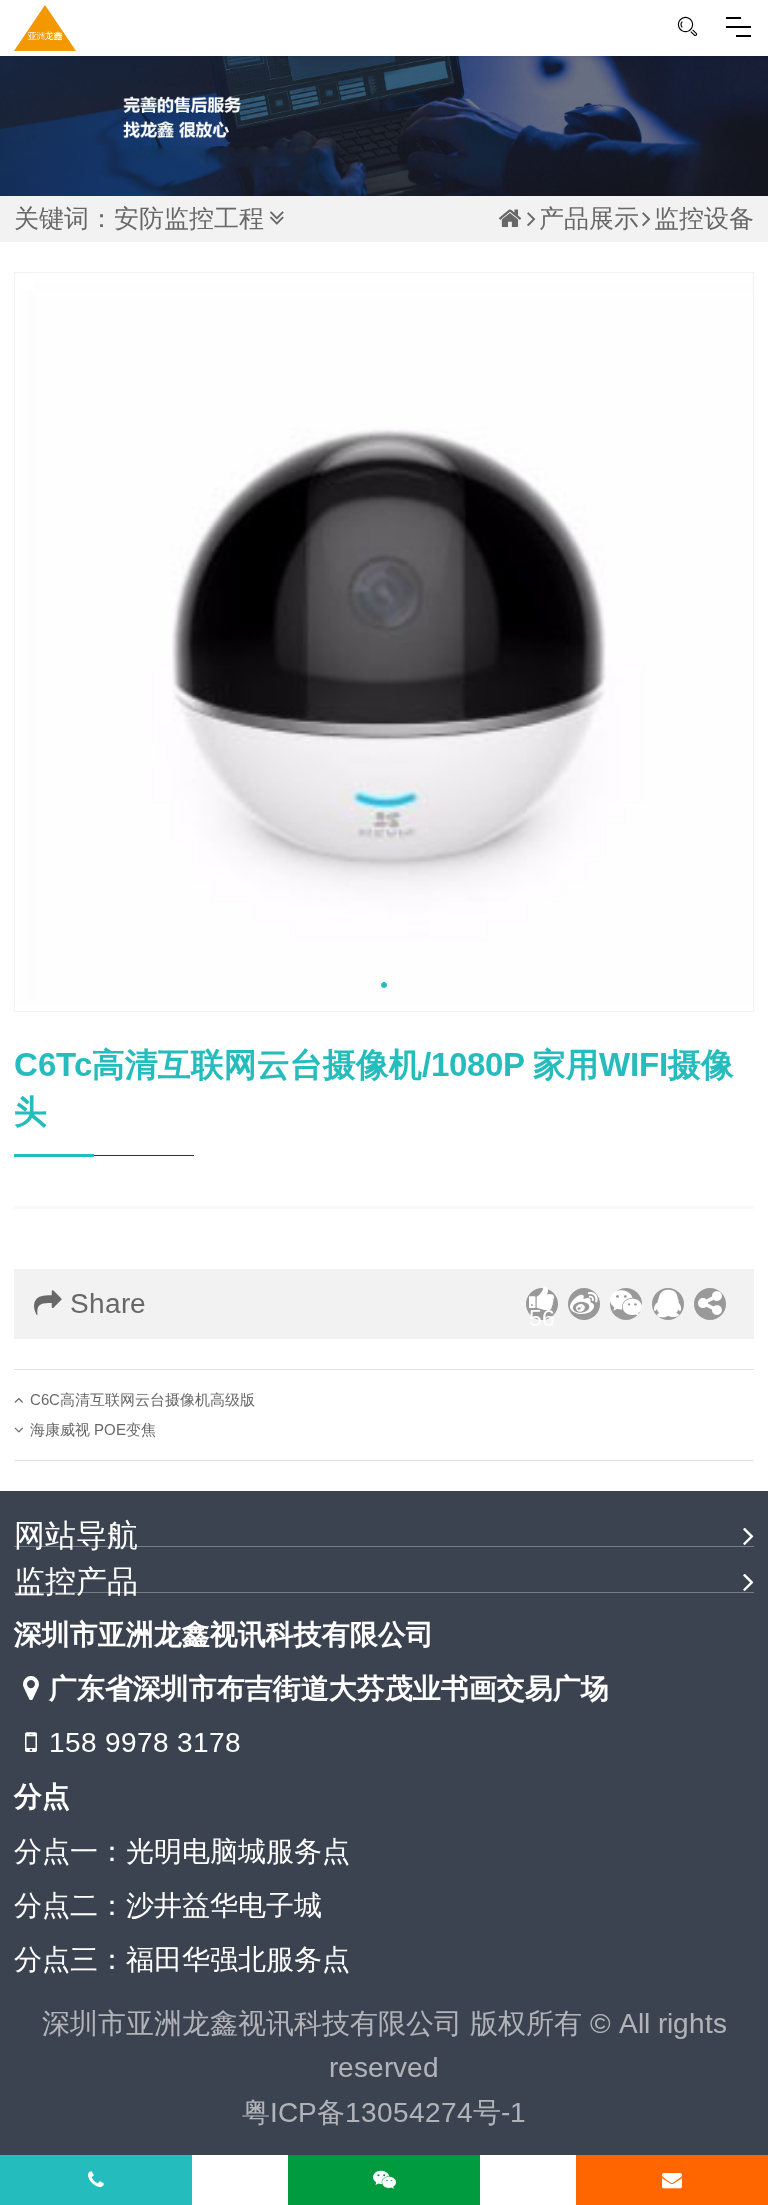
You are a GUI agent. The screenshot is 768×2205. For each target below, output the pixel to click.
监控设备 (704, 218)
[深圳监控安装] (45, 28)
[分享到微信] (626, 1304)
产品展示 (589, 218)
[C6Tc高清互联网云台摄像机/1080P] (384, 642)
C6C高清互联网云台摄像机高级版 (142, 1399)
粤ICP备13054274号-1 (384, 2112)
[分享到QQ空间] (668, 1304)
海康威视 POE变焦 (93, 1429)
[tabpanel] (384, 642)
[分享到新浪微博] (584, 1304)
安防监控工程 (189, 218)
